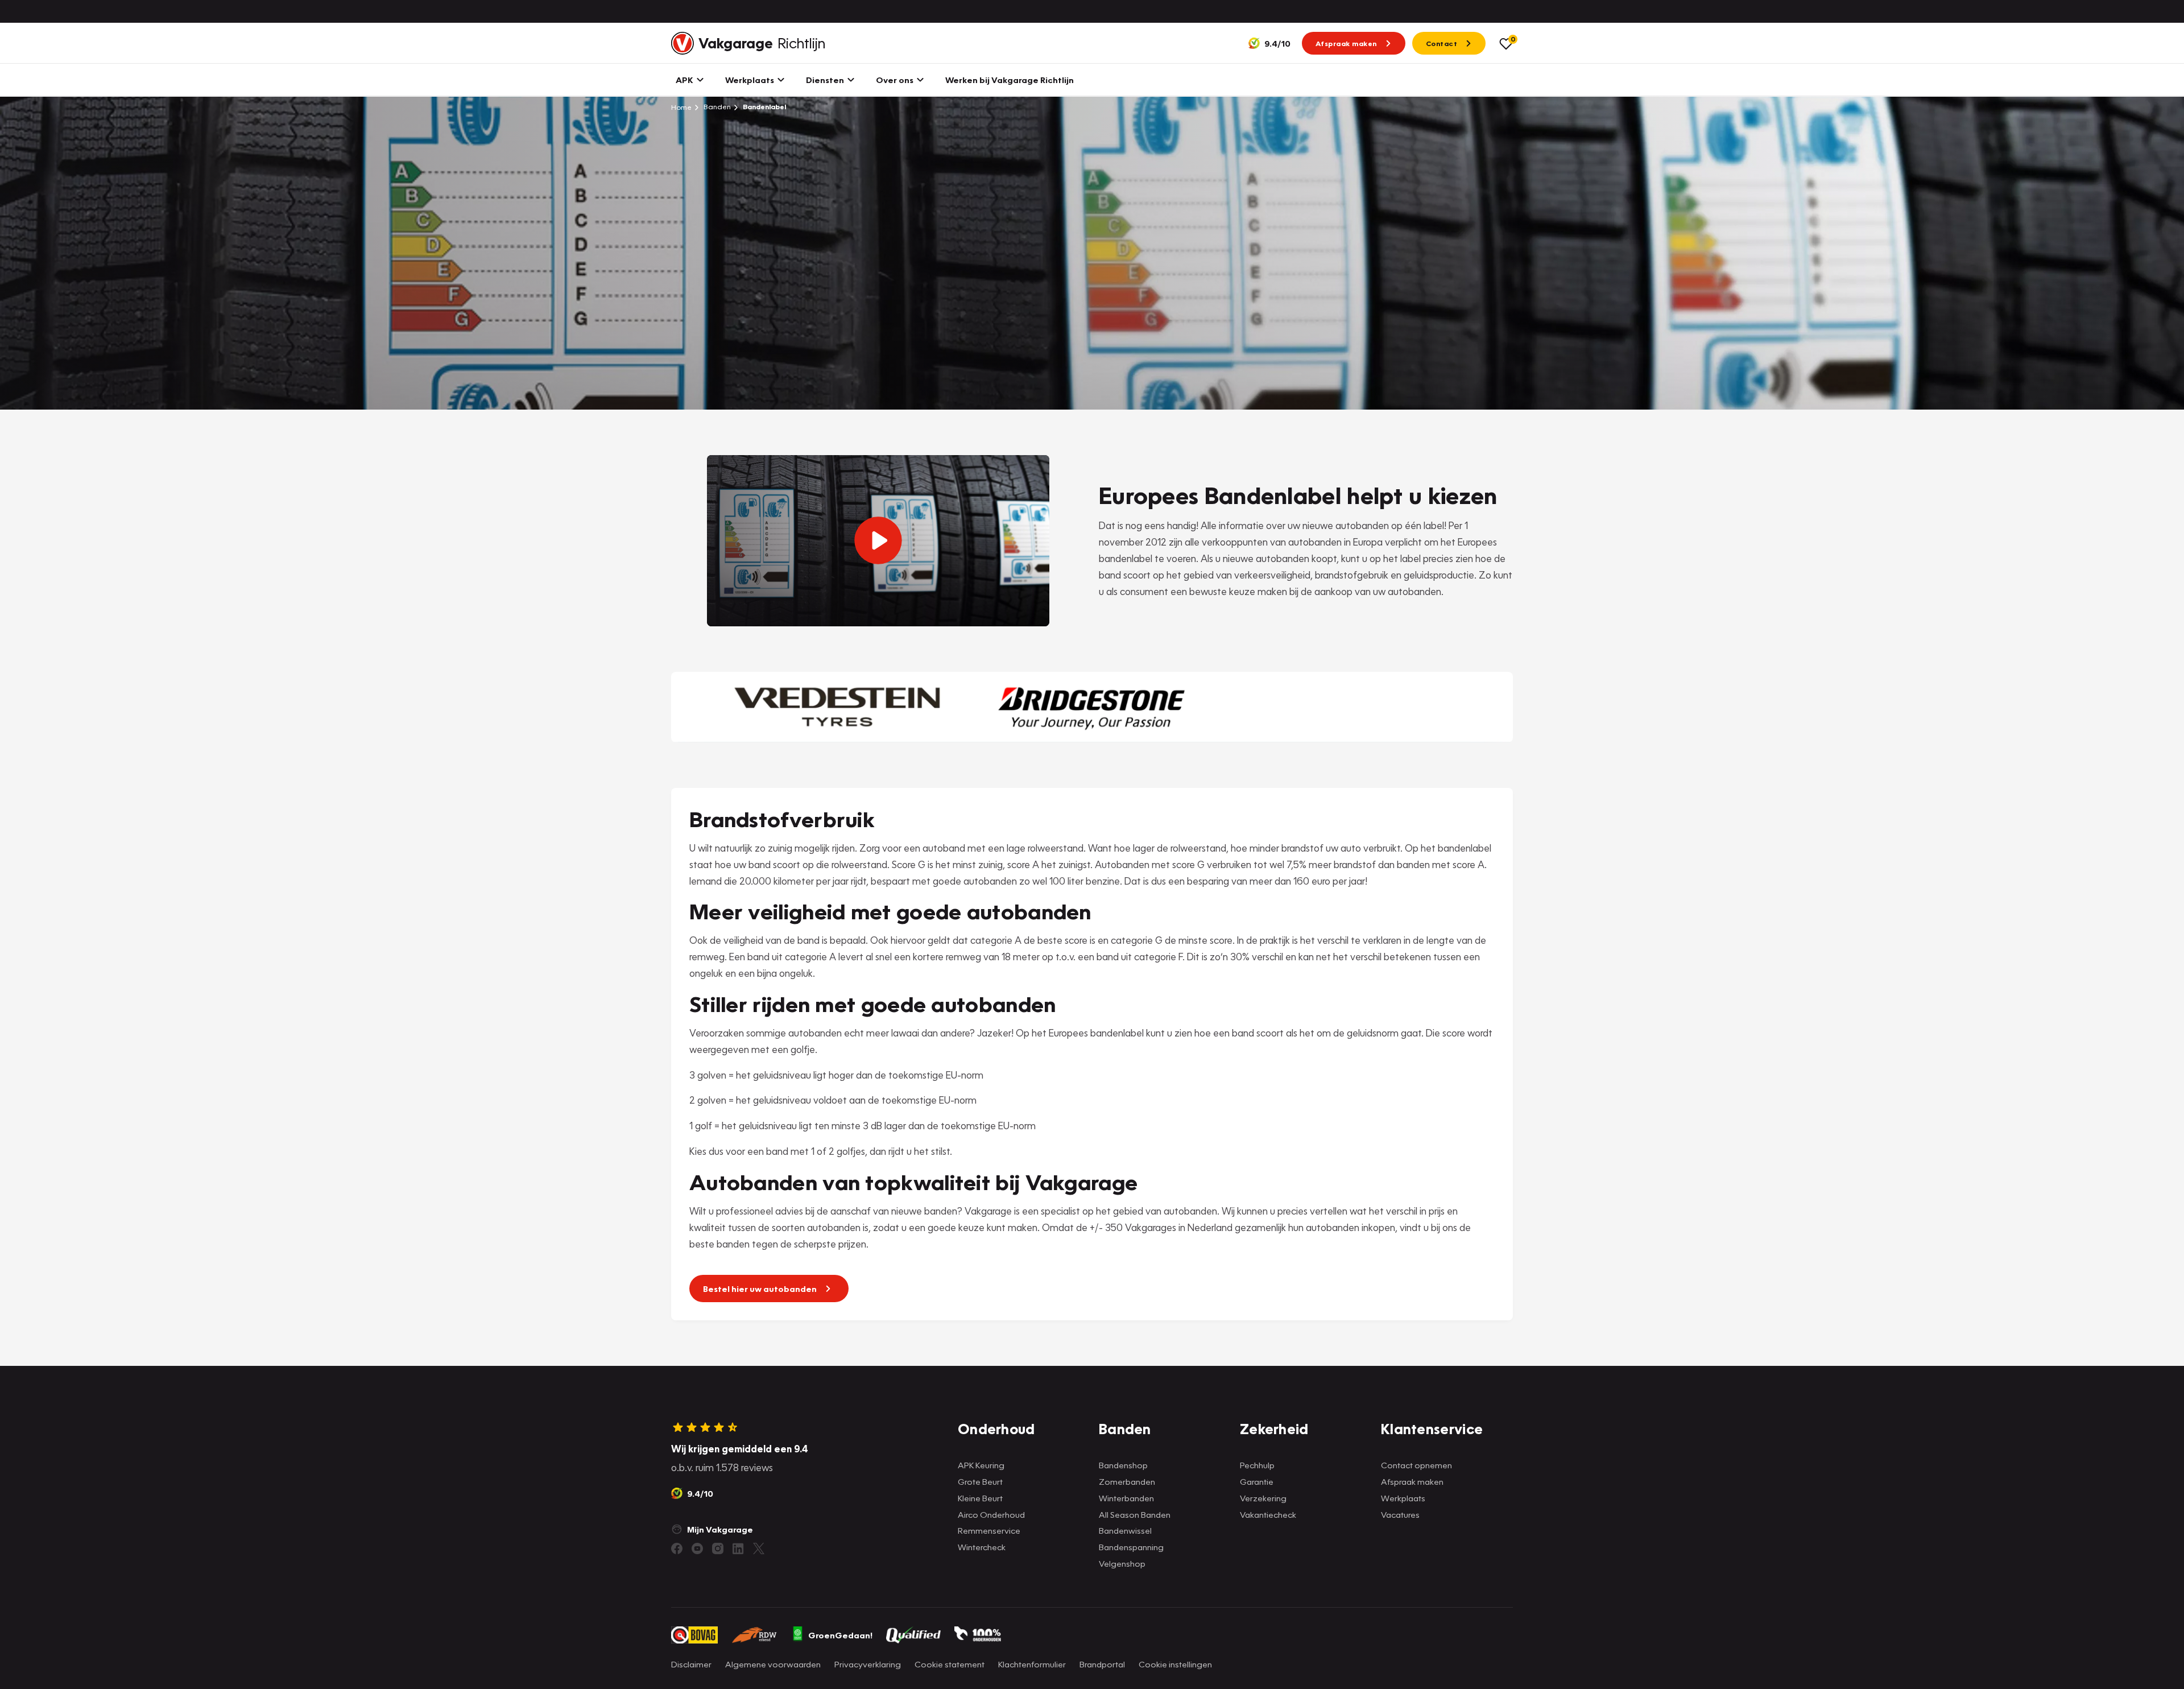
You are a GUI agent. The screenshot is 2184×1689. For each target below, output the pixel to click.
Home (681, 107)
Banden (716, 107)
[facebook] (677, 1548)
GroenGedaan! (840, 1635)
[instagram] (718, 1548)
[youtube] (697, 1548)
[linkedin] (738, 1548)
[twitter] (759, 1548)
